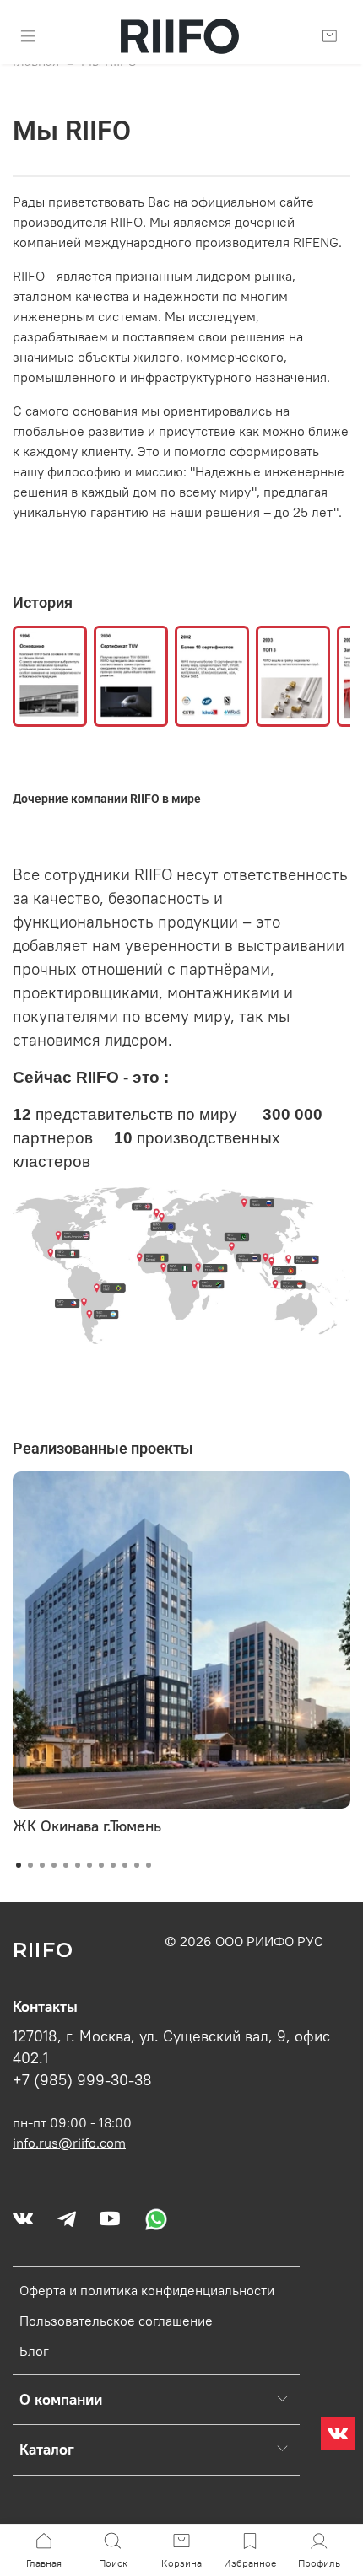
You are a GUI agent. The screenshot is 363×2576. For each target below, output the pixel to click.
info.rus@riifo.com (69, 2143)
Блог (34, 2351)
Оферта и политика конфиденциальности (147, 2290)
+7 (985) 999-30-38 (82, 2080)
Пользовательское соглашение (116, 2321)
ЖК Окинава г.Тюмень (87, 1826)
